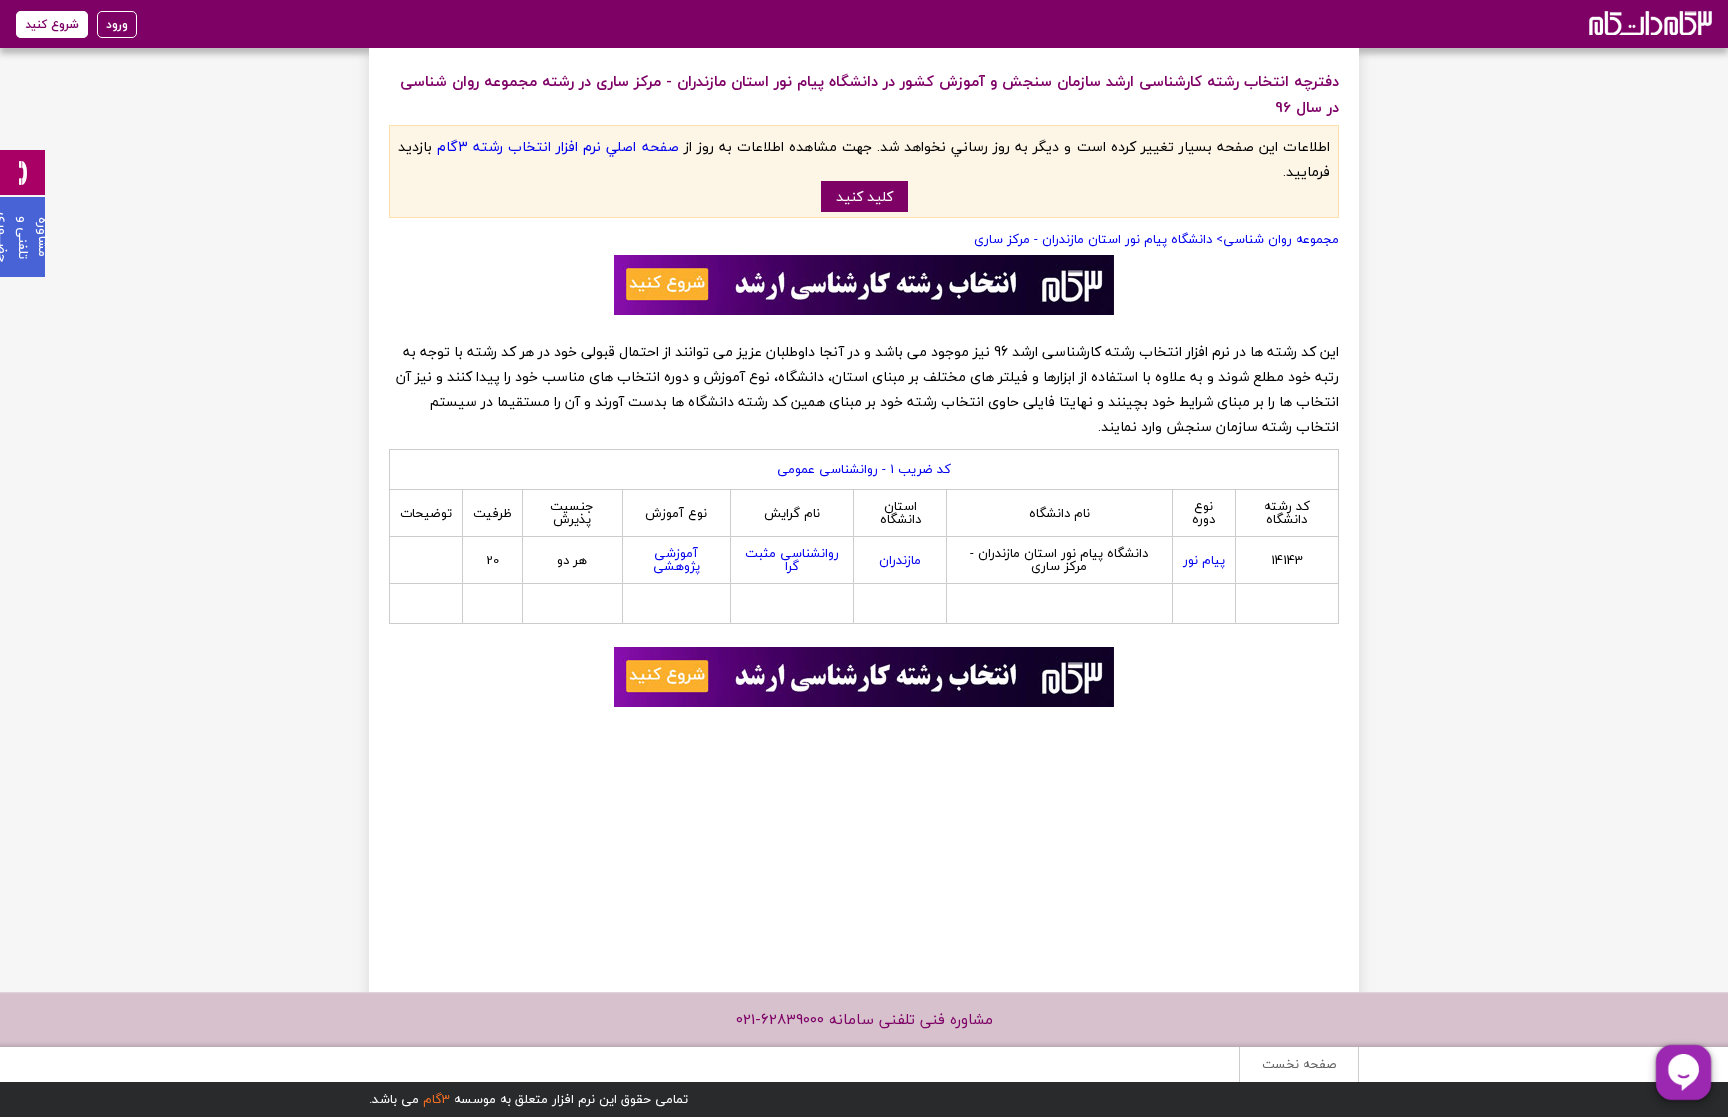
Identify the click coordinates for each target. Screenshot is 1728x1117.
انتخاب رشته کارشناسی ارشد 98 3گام (1648, 22)
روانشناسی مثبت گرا (792, 559)
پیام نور (1204, 560)
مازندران (900, 560)
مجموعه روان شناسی (1281, 239)
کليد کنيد (864, 196)
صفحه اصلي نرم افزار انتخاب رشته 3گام (557, 146)
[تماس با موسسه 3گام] (22, 172)
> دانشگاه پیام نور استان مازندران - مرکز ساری (1098, 239)
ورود (117, 24)
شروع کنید (52, 24)
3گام (436, 1099)
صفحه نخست (1299, 1064)
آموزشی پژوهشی (676, 559)
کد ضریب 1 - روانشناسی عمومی (864, 469)
